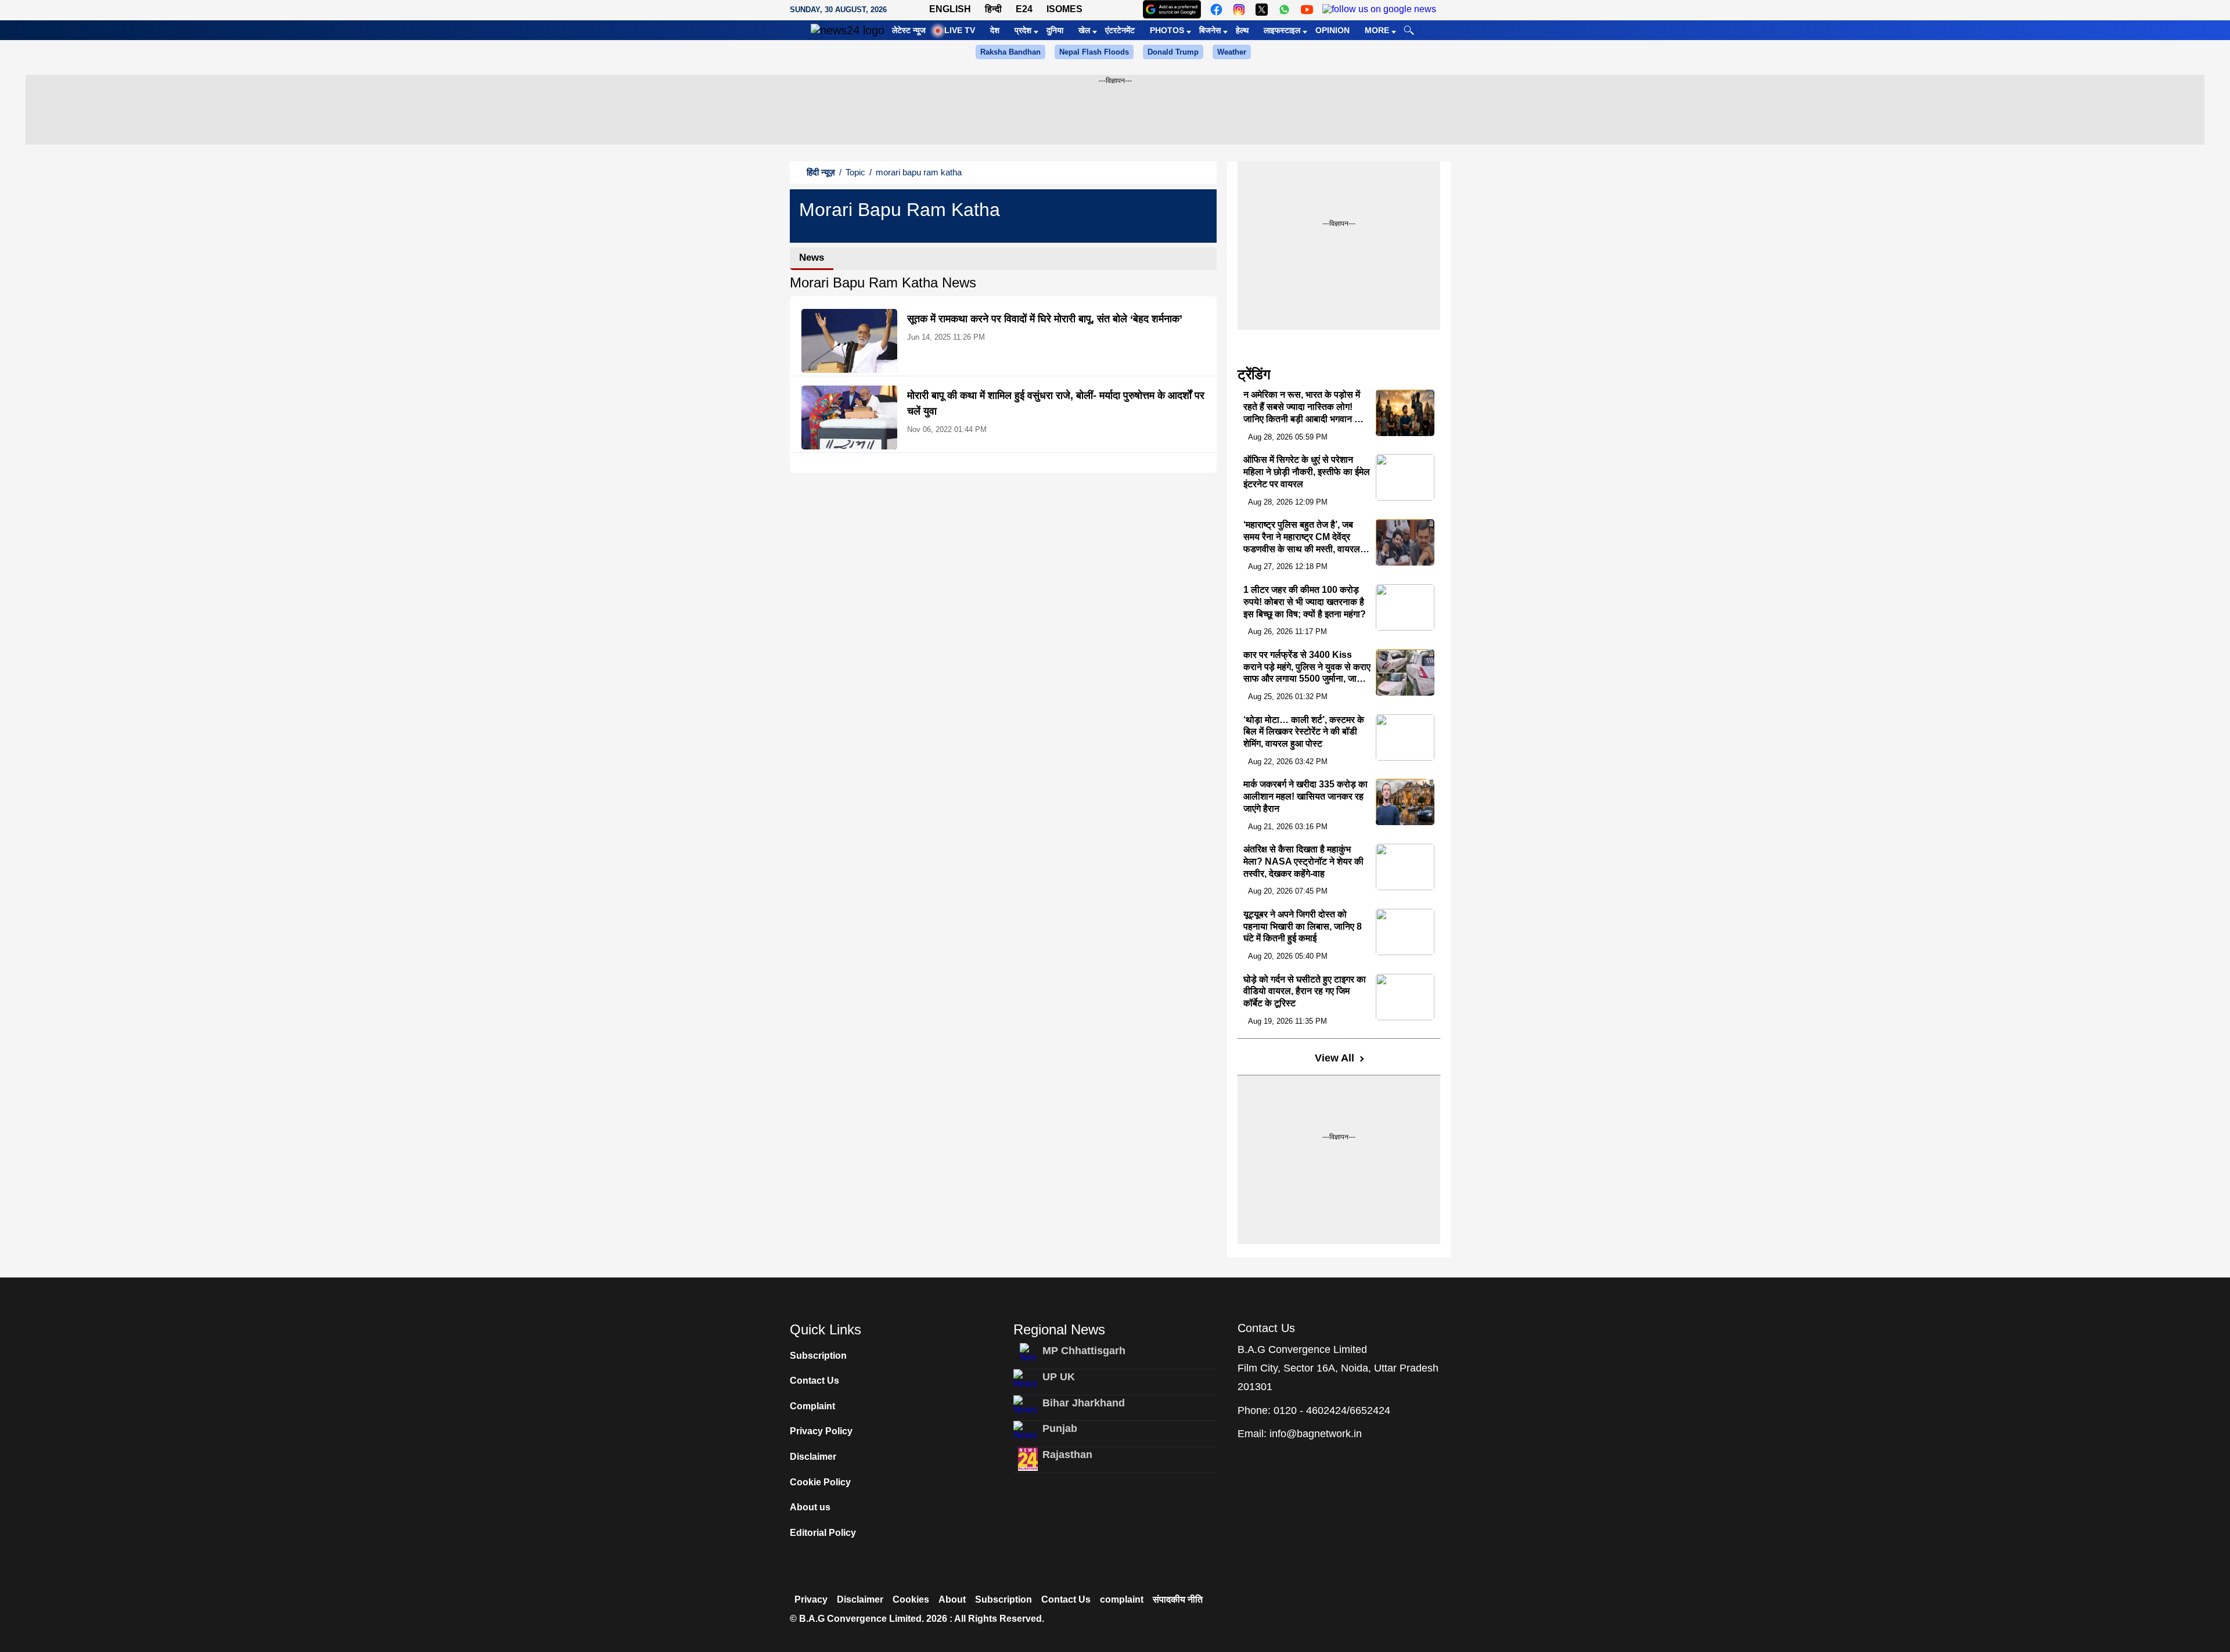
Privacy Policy (821, 1431)
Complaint (812, 1406)
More (1377, 30)
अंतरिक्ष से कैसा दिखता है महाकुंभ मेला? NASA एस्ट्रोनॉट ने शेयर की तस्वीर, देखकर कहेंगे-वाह (1303, 861)
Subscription (818, 1356)
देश (995, 30)
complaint (1122, 1599)
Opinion (1332, 30)
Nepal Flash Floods (1094, 52)
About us (810, 1507)
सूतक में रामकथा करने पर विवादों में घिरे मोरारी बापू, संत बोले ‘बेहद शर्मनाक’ (1045, 319)
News (812, 258)
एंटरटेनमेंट (1120, 30)
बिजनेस (1210, 30)
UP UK (1059, 1377)
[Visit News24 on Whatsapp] (1284, 10)
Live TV (960, 30)
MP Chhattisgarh (1084, 1351)
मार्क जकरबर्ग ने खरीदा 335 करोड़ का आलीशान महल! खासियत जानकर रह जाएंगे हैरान (1305, 796)
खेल (1084, 30)
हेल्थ (1242, 30)
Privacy (811, 1599)
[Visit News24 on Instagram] (1239, 10)
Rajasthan (1067, 1455)
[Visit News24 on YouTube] (1307, 10)
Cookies (911, 1599)
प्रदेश (1023, 30)
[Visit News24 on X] (1262, 10)
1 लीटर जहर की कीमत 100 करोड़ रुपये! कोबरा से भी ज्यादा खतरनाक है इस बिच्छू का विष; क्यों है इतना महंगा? (1305, 602)
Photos (1167, 30)
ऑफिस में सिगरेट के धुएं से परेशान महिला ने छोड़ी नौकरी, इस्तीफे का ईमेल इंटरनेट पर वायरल (1307, 472)
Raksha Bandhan (1010, 52)
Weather (1232, 52)
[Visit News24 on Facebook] (1216, 10)
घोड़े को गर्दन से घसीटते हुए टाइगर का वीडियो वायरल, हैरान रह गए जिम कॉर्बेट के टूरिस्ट (1305, 991)
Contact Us (814, 1381)
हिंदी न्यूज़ (821, 172)
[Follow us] (1379, 10)
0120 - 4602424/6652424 (1332, 1410)
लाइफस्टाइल (1282, 30)
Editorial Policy (823, 1533)
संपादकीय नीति (1178, 1599)
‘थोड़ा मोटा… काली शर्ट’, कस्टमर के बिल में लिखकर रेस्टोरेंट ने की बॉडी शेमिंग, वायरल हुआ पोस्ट (1304, 732)
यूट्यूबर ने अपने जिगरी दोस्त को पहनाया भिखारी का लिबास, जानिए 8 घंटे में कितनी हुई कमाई (1303, 926)
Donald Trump (1173, 52)
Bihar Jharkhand (1084, 1403)
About (952, 1599)
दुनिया (1055, 30)
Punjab (1060, 1428)
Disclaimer (813, 1457)
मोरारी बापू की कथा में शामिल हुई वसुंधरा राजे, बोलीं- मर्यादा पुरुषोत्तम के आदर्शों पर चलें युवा (1056, 403)
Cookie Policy (820, 1482)
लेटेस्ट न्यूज (909, 30)
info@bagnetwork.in (1316, 1434)
